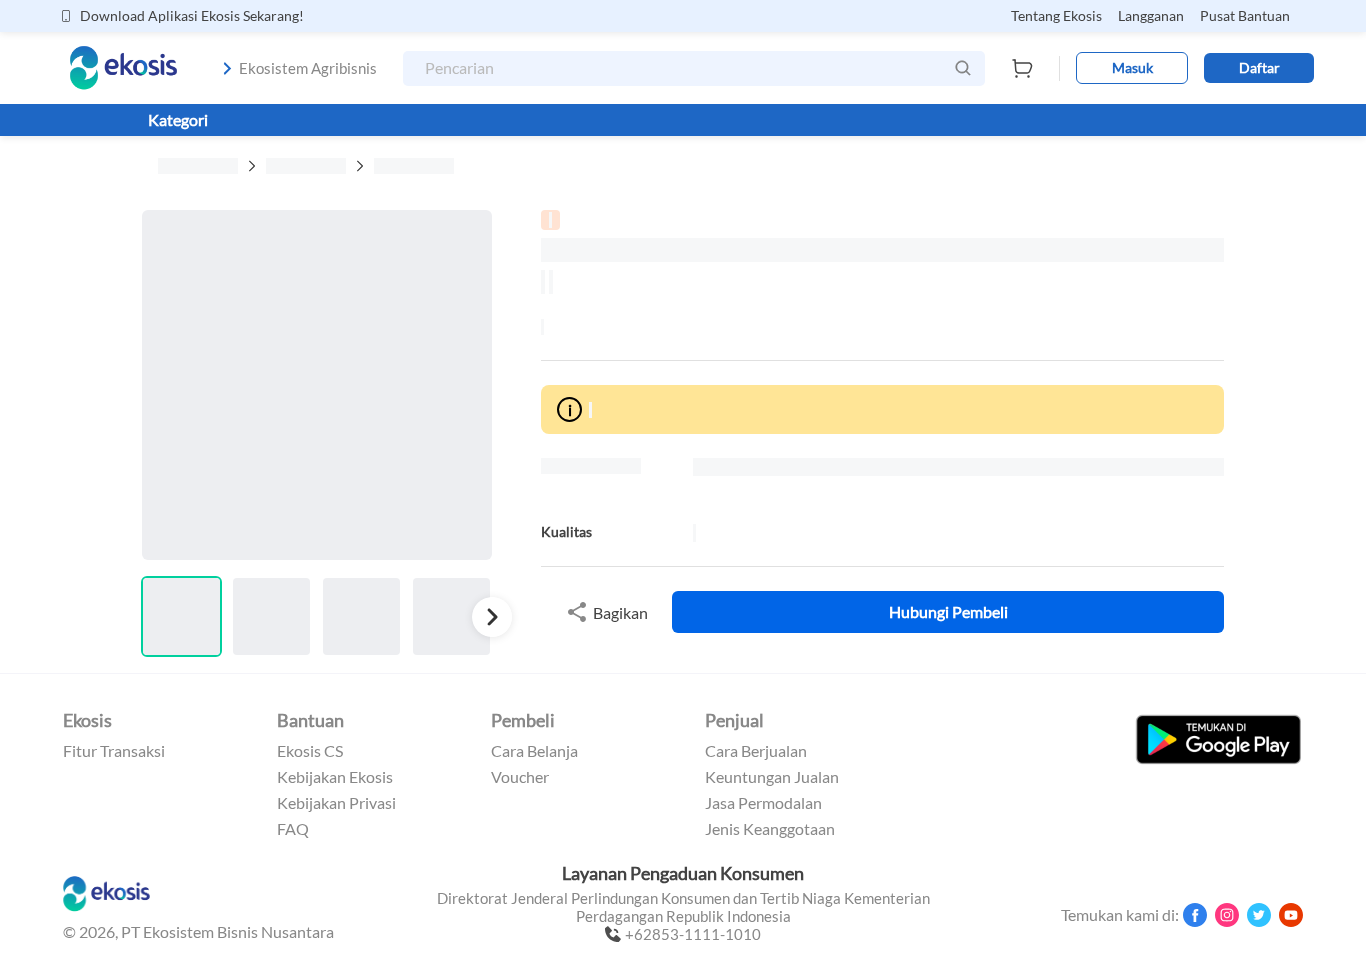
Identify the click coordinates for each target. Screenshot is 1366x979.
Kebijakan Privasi (336, 803)
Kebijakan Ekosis (335, 777)
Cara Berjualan (756, 751)
